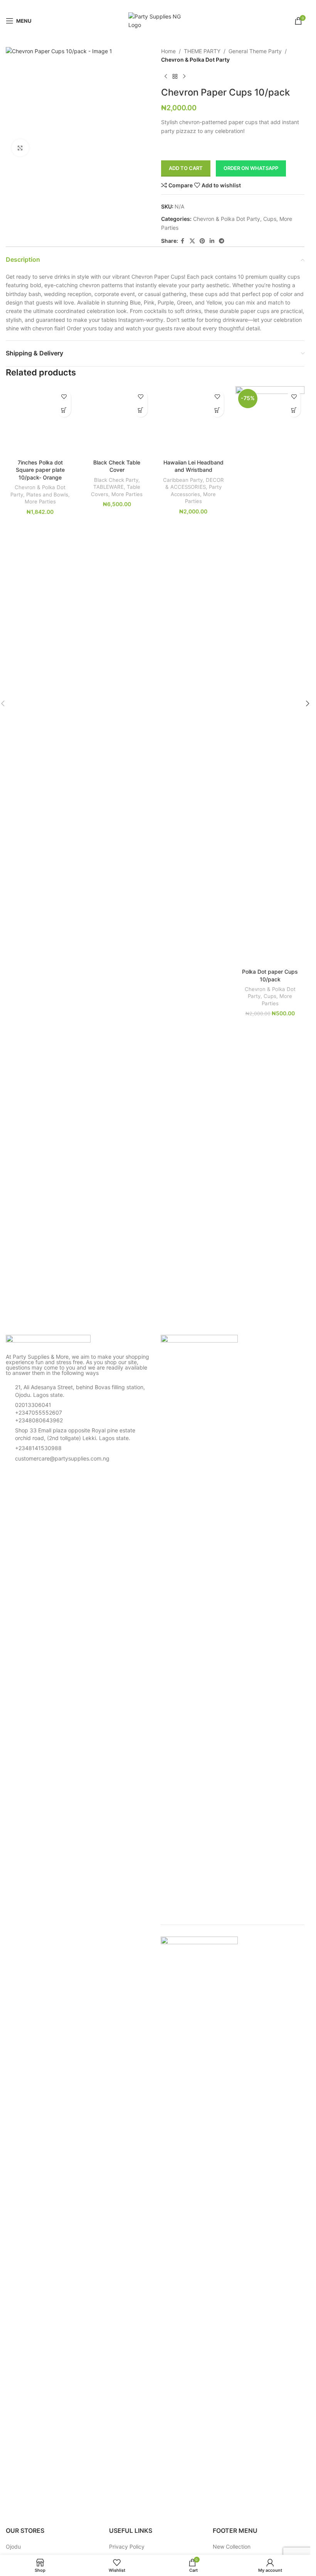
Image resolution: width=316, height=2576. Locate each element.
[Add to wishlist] (64, 397)
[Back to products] (175, 77)
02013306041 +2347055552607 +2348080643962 (39, 1412)
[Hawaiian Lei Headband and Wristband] (194, 421)
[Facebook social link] (136, 5)
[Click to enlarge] (20, 148)
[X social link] (145, 5)
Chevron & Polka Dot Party (195, 60)
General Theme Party (255, 51)
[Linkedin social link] (165, 5)
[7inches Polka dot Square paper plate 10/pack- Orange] (40, 421)
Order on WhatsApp (251, 168)
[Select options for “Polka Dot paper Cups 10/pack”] (294, 410)
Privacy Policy (127, 2547)
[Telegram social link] (175, 5)
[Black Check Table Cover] (117, 421)
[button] (141, 410)
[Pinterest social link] (155, 5)
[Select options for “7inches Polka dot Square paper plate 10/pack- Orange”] (64, 410)
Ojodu (13, 2547)
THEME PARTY (202, 51)
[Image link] (48, 1340)
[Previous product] (166, 77)
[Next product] (184, 77)
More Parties (40, 501)
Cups (270, 219)
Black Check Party (116, 480)
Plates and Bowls (47, 495)
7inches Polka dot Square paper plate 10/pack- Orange (40, 470)
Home (168, 51)
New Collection (232, 2547)
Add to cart (186, 168)
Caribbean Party (183, 480)
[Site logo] (155, 20)
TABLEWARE (108, 487)
